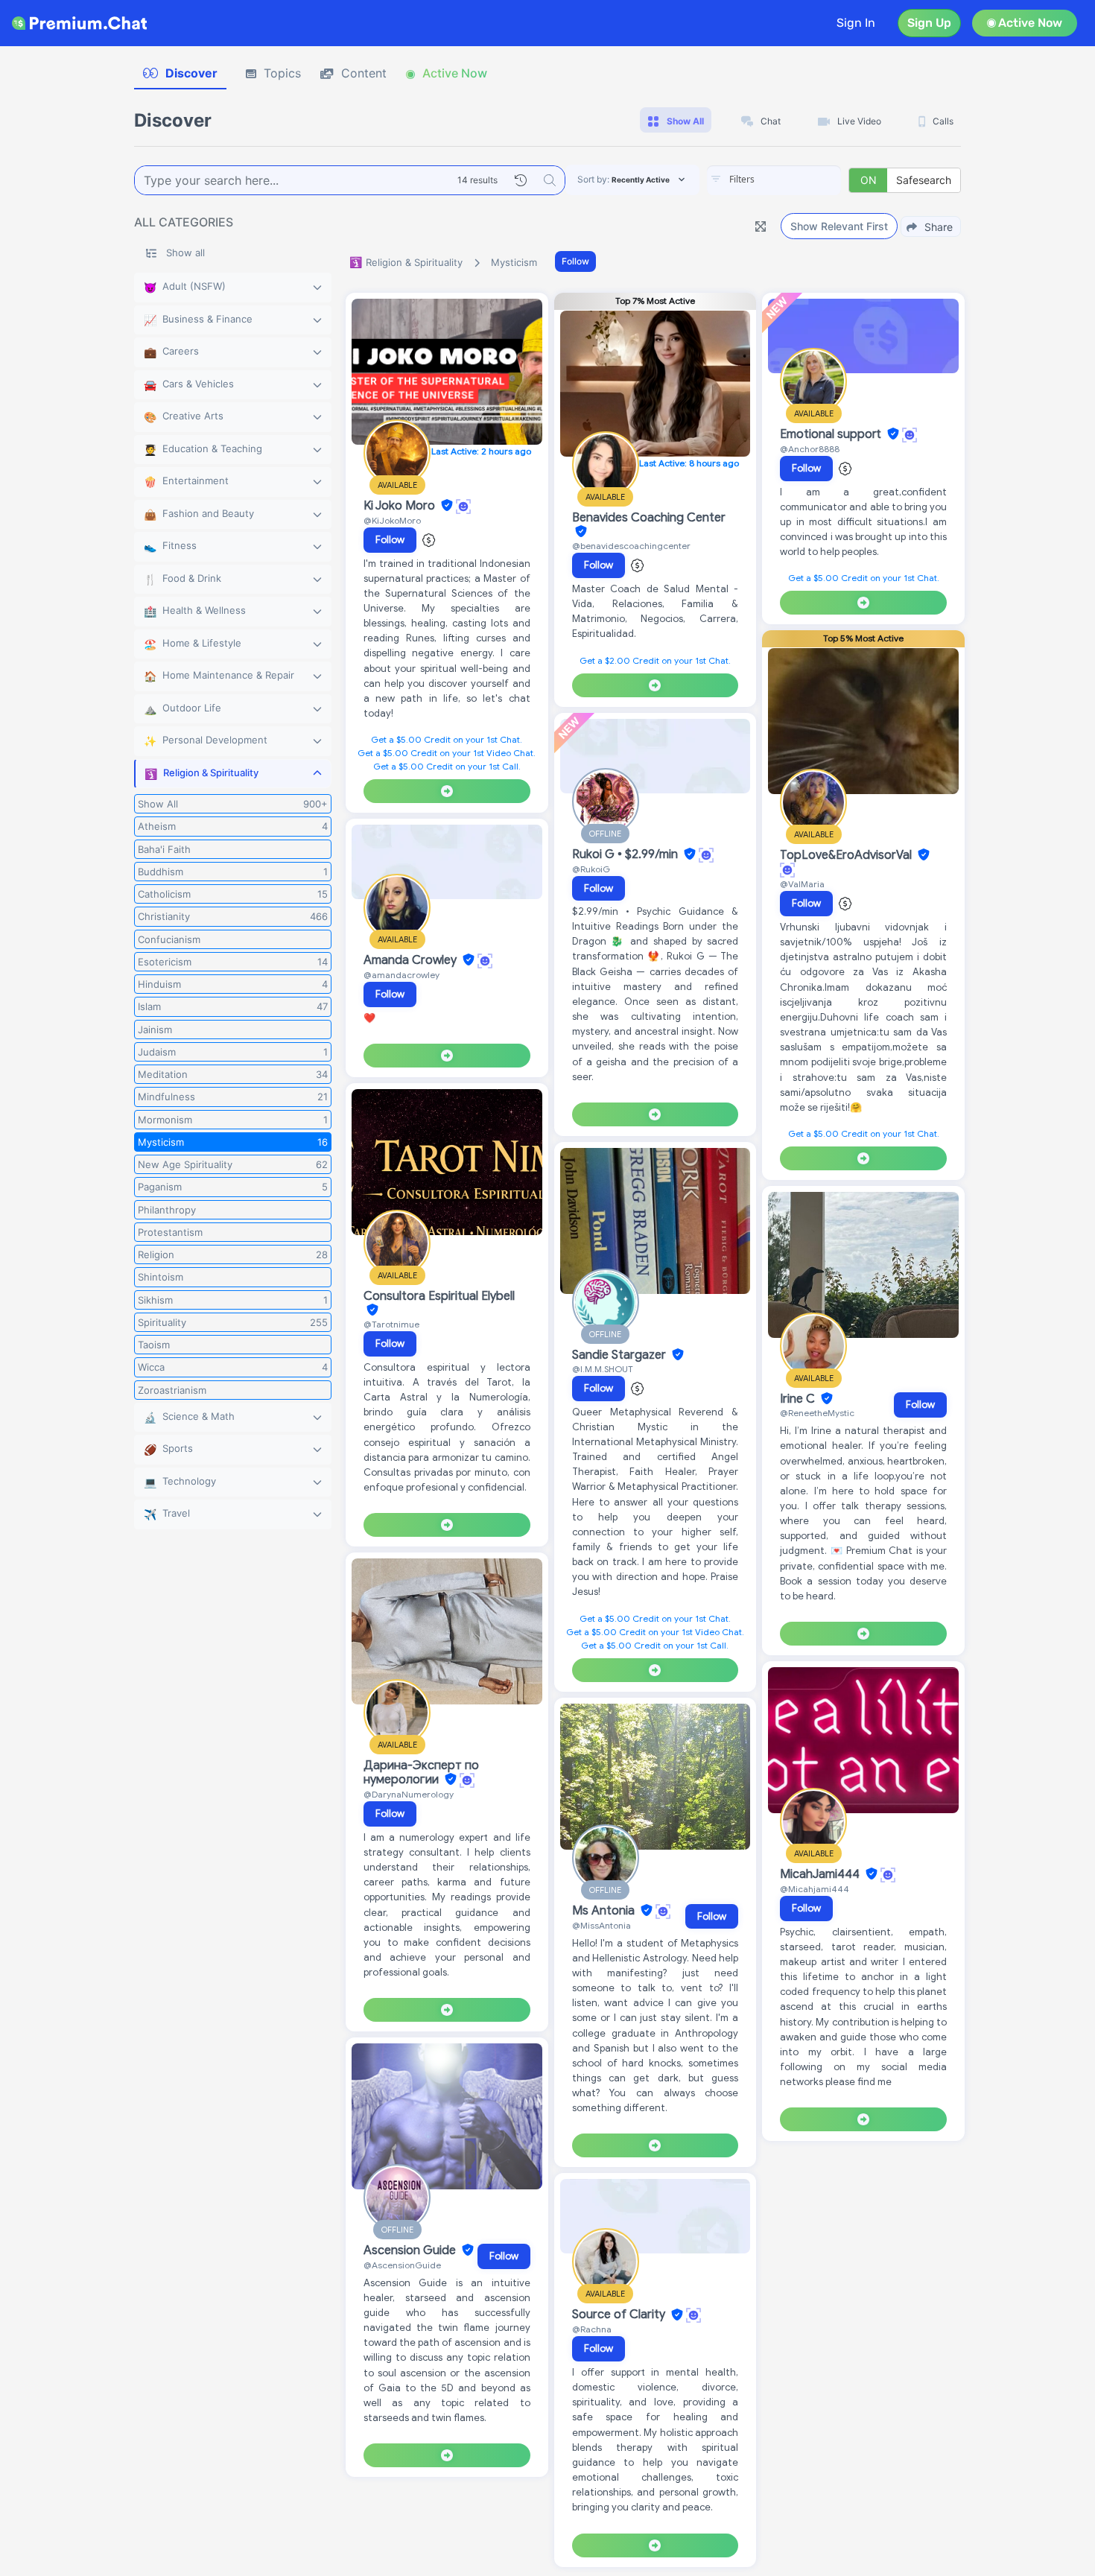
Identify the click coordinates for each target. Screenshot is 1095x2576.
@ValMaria (802, 884)
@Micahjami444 (815, 1889)
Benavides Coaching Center (649, 518)
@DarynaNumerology (409, 1794)
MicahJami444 (821, 1874)
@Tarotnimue (391, 1324)
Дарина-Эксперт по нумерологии (421, 1773)
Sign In (856, 23)
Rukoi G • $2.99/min (626, 854)
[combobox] (774, 180)
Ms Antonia (605, 1911)
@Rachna (592, 2329)
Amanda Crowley (412, 960)
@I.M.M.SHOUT (603, 1369)
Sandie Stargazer (620, 1355)
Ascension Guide (411, 2250)
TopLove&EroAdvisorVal (847, 855)
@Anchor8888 (810, 449)
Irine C (799, 1399)
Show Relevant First (839, 226)
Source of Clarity (620, 2315)
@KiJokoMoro (392, 520)
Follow (575, 261)
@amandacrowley (401, 975)
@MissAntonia (602, 1925)
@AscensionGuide (402, 2265)
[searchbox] (796, 180)
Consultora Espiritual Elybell (439, 1296)
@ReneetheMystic (817, 1413)
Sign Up (929, 23)
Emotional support (832, 434)
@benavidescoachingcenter (631, 546)
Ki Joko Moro (401, 506)
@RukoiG (591, 869)
